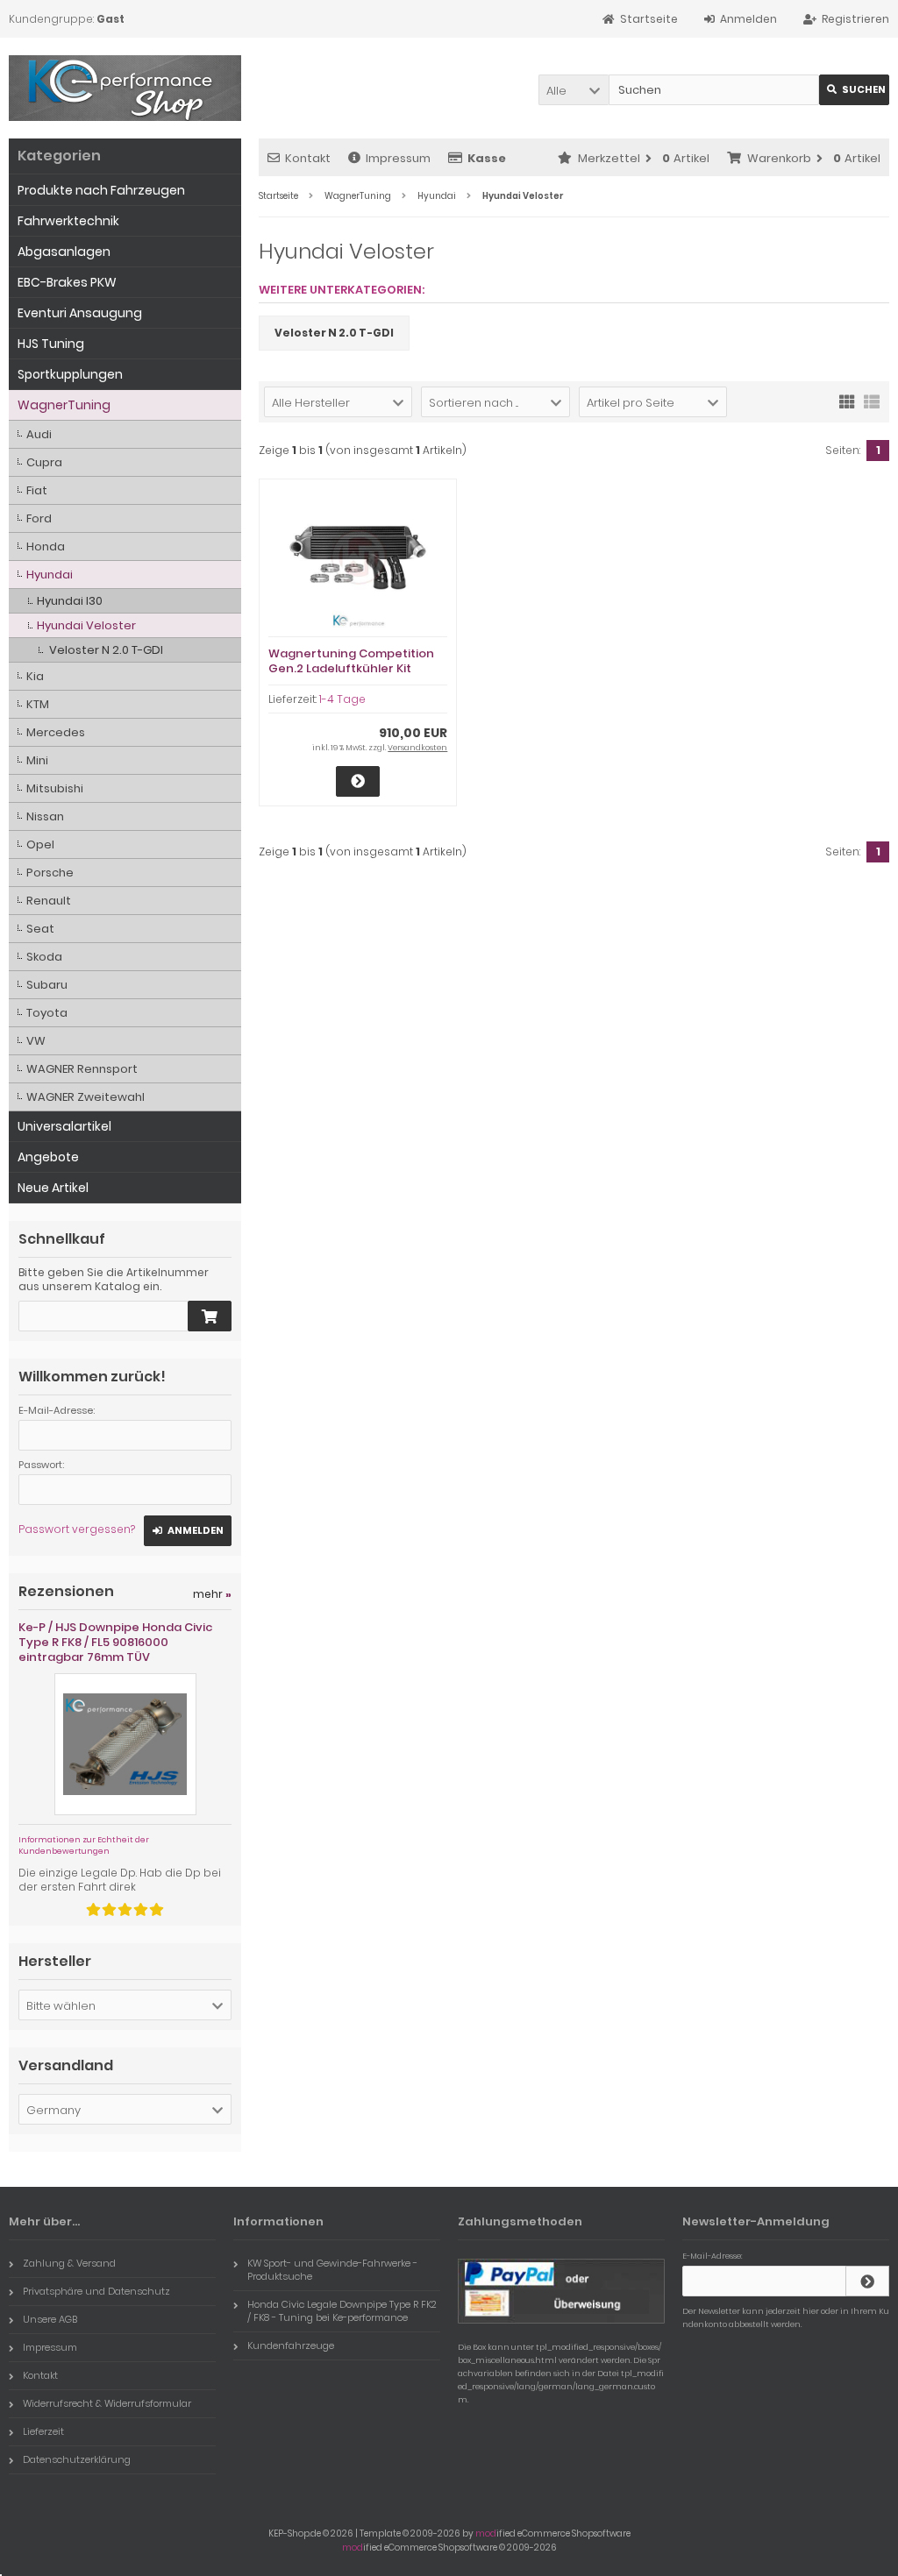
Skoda (44, 957)
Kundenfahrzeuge (291, 2345)
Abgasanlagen (64, 252)
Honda (46, 546)
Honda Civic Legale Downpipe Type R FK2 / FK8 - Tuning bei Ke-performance (342, 2311)
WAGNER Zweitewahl (86, 1097)
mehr (212, 1594)
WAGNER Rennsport (82, 1069)
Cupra (44, 462)
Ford (39, 518)
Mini (37, 760)
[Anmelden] (867, 2281)
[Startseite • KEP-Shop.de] (125, 88)
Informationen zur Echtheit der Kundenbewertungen (84, 1845)
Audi (39, 434)
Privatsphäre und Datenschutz (96, 2291)
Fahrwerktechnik (68, 221)
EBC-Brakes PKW (67, 282)
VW (36, 1041)
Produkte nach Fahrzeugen (101, 190)
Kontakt (308, 158)
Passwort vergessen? (77, 1529)
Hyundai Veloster (86, 625)
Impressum (398, 158)
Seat (40, 929)
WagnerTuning (64, 405)
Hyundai (50, 575)
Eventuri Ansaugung (80, 313)
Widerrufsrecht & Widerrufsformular (107, 2403)
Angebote (48, 1157)
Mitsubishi (55, 788)
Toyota (47, 1013)
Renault (49, 901)
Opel (40, 844)
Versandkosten (417, 748)
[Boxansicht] (847, 401)
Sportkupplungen (70, 374)
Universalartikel (64, 1126)
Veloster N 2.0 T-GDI (106, 650)
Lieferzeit (43, 2431)
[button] (574, 90)
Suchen (854, 90)
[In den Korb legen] (210, 1316)
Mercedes (56, 732)
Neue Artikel (53, 1188)
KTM (38, 704)
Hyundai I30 (70, 601)
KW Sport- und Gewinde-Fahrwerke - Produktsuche (332, 2270)
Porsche (50, 873)
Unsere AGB (50, 2319)
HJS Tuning (51, 344)
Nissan (45, 816)
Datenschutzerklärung (77, 2459)
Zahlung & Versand (69, 2263)
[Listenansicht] (872, 401)
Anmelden (188, 1531)
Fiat (37, 490)
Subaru (47, 985)
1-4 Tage (342, 699)
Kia (35, 676)
